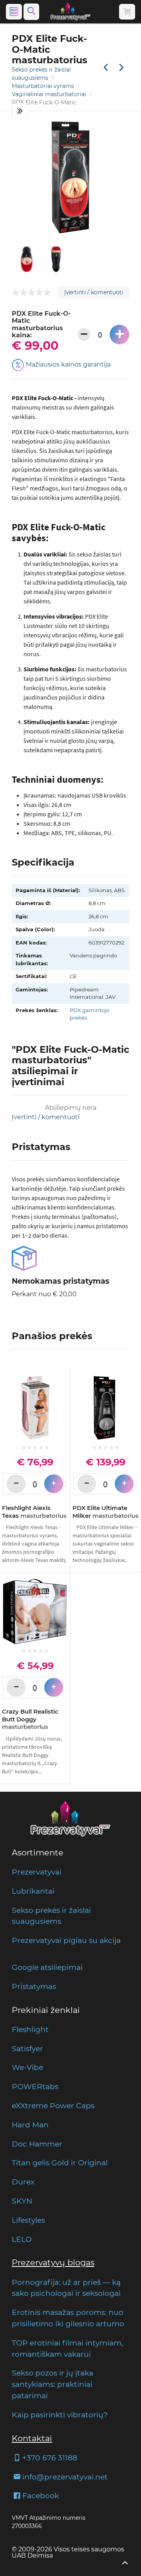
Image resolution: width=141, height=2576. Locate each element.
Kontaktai (32, 2438)
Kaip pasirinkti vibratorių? (60, 2415)
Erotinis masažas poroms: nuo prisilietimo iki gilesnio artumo (68, 2318)
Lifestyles (28, 2220)
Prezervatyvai (37, 1872)
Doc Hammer (37, 2144)
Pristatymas (34, 1986)
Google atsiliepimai (47, 1967)
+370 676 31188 (50, 2458)
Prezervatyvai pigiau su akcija (66, 1940)
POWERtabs (35, 2086)
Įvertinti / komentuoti (94, 292)
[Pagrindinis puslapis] (70, 12)
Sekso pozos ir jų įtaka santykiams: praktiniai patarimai (52, 2384)
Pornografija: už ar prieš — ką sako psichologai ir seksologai (66, 2288)
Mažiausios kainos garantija (67, 365)
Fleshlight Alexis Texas (34, 1512)
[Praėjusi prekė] (106, 68)
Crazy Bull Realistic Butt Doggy (30, 1719)
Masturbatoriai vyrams (44, 86)
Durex (23, 2182)
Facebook (41, 2495)
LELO (22, 2239)
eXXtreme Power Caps (53, 2106)
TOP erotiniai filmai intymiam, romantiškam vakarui (67, 2348)
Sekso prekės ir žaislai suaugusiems (51, 1916)
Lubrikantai (33, 1891)
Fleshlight (30, 2029)
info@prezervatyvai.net (65, 2477)
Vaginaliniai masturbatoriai (50, 94)
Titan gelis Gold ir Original (60, 2163)
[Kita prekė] (121, 68)
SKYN (22, 2201)
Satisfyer (27, 2048)
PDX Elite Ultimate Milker (106, 1512)
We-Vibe (27, 2067)
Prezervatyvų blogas (53, 2262)
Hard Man (30, 2125)
